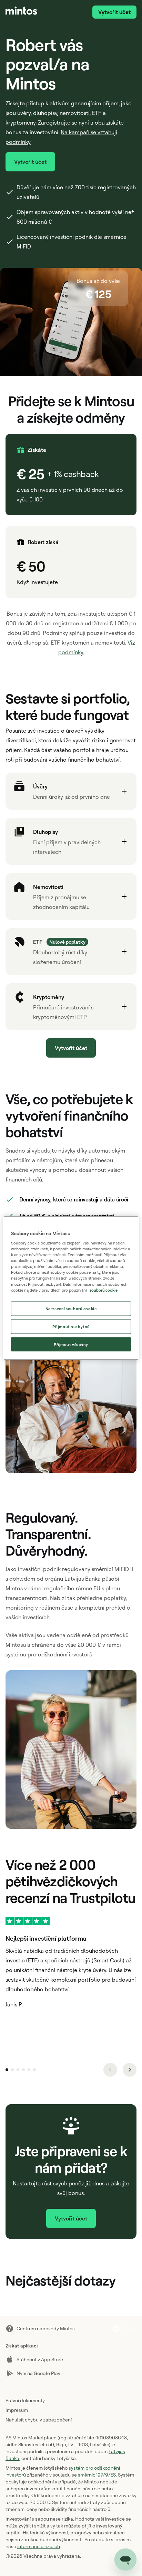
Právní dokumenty (25, 2400)
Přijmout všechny (71, 1344)
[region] (71, 1288)
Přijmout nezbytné (71, 1326)
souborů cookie (104, 1290)
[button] (71, 791)
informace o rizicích (39, 2546)
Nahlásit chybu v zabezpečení (39, 2420)
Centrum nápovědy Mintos (46, 2328)
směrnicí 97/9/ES (97, 2475)
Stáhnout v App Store (40, 2359)
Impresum (17, 2410)
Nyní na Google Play (38, 2373)
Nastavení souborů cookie (71, 1308)
